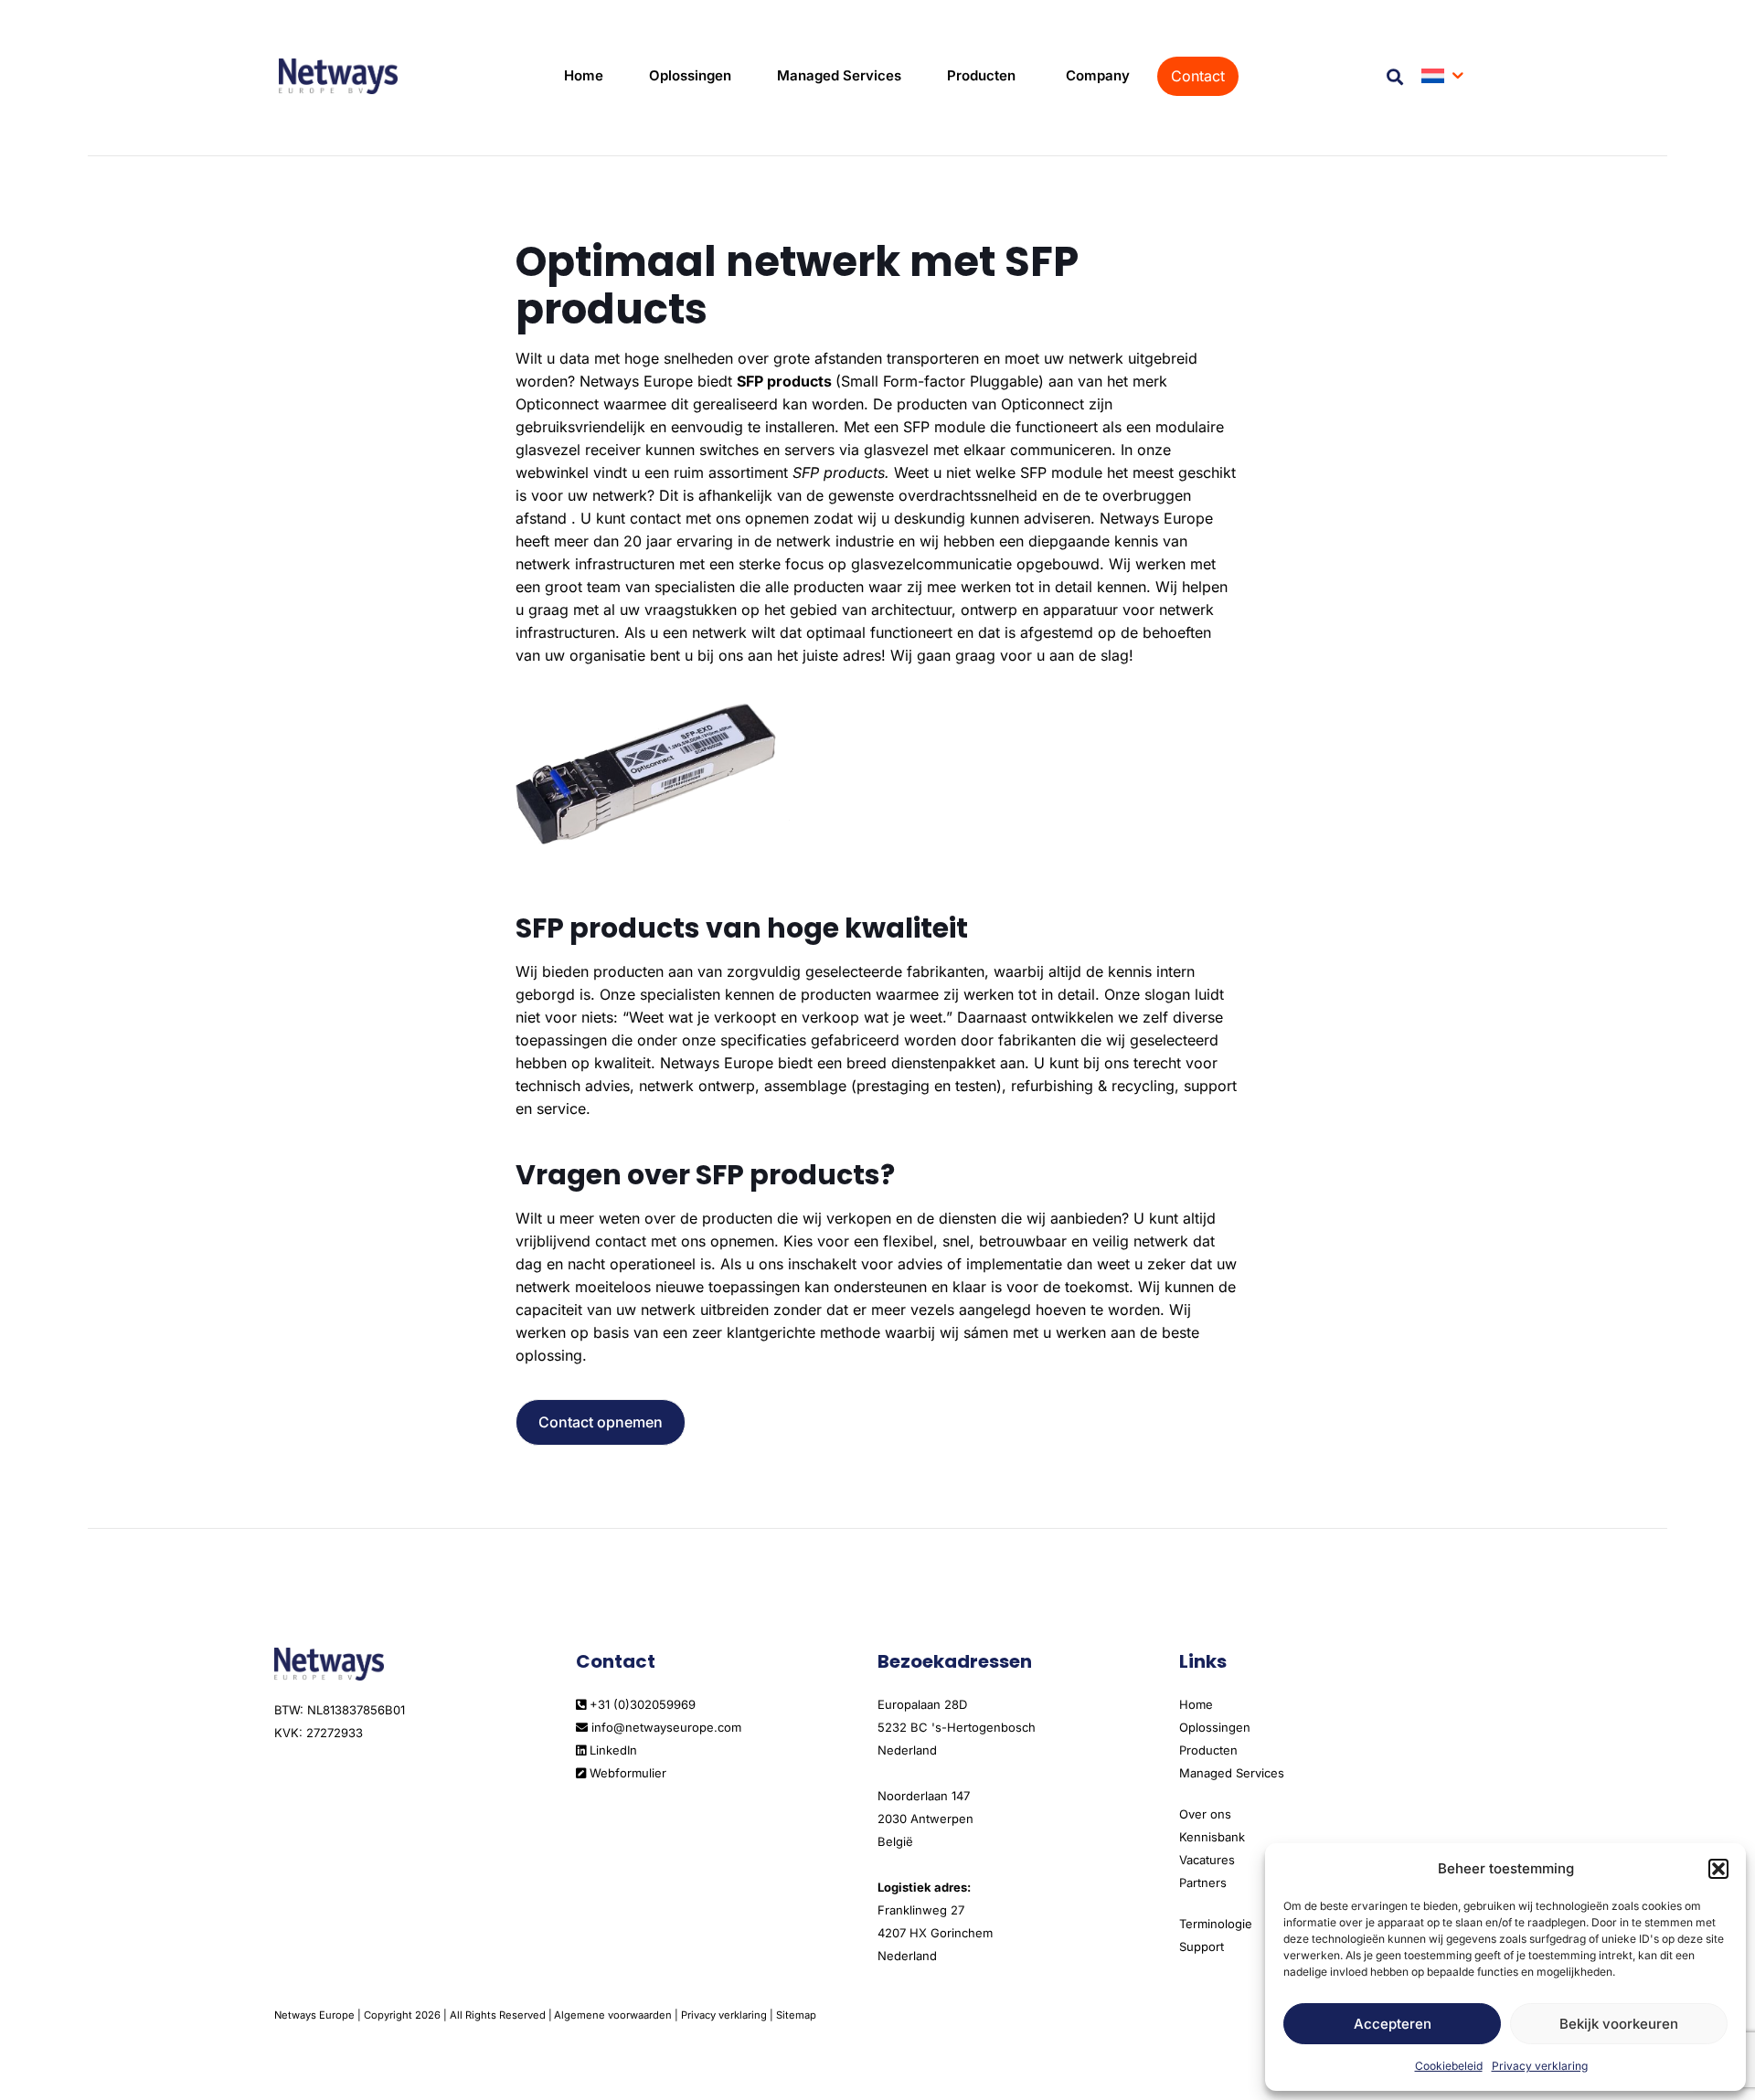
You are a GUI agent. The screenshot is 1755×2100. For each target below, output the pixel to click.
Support (1202, 1946)
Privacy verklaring (1540, 2066)
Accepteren (1393, 2024)
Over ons (1205, 1814)
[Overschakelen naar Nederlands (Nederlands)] (1444, 76)
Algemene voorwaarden (613, 2015)
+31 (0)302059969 (641, 1704)
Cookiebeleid (1449, 2066)
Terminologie (1216, 1924)
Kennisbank (1212, 1837)
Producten (1208, 1750)
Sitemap (796, 2015)
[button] (1718, 1869)
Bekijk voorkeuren (1619, 2024)
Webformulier (626, 1773)
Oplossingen (1215, 1727)
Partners (1203, 1883)
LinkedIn (612, 1750)
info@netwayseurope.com (665, 1727)
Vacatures (1207, 1860)
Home (1196, 1704)
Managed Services (1232, 1773)
